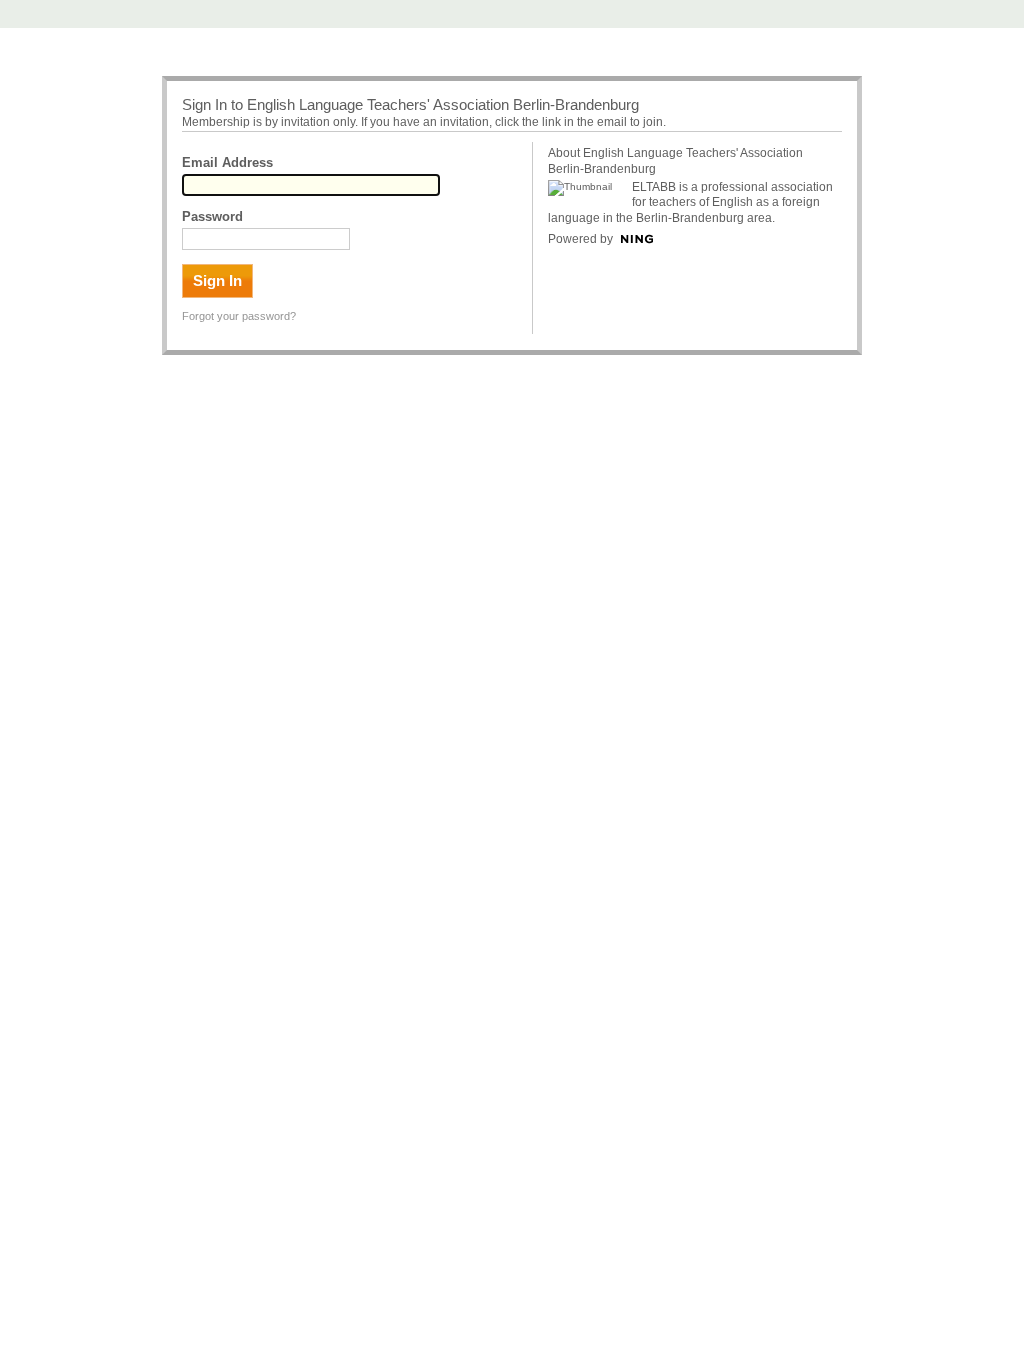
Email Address (227, 163)
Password (212, 217)
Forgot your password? (239, 316)
